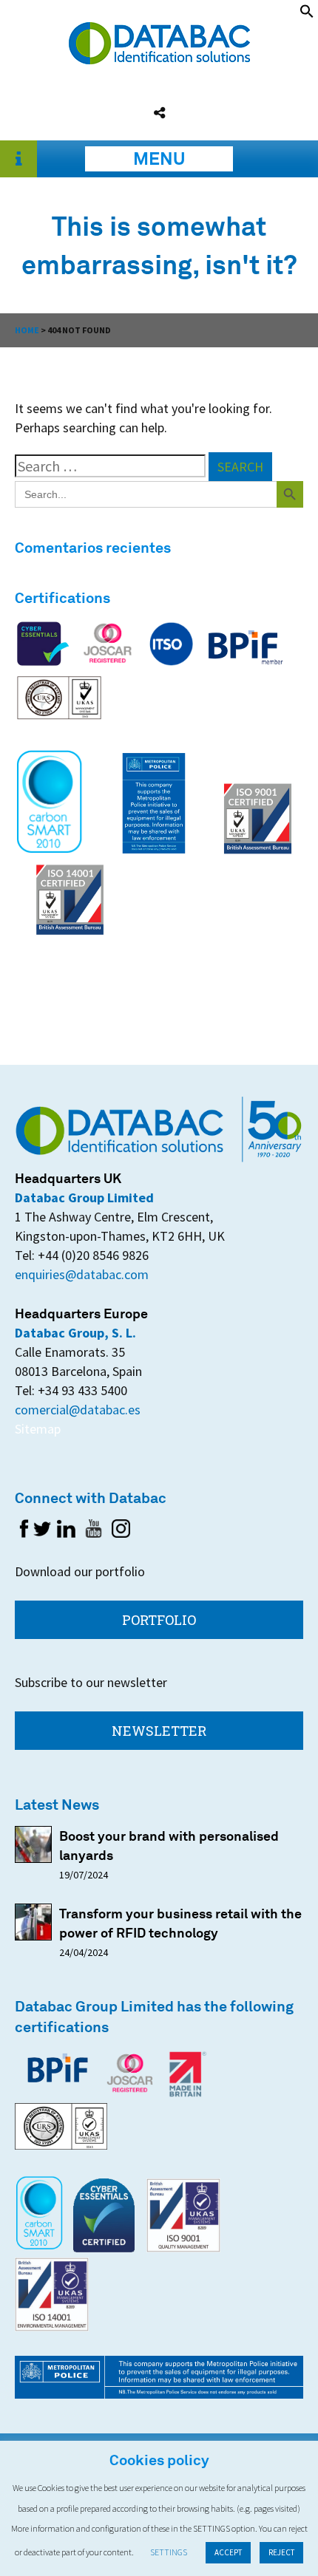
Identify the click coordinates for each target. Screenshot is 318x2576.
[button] (307, 14)
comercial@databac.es (78, 1410)
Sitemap (38, 1429)
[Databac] (159, 59)
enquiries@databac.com (82, 1274)
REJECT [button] (281, 2552)
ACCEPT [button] (228, 2552)
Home (27, 330)
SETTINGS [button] (169, 2552)
